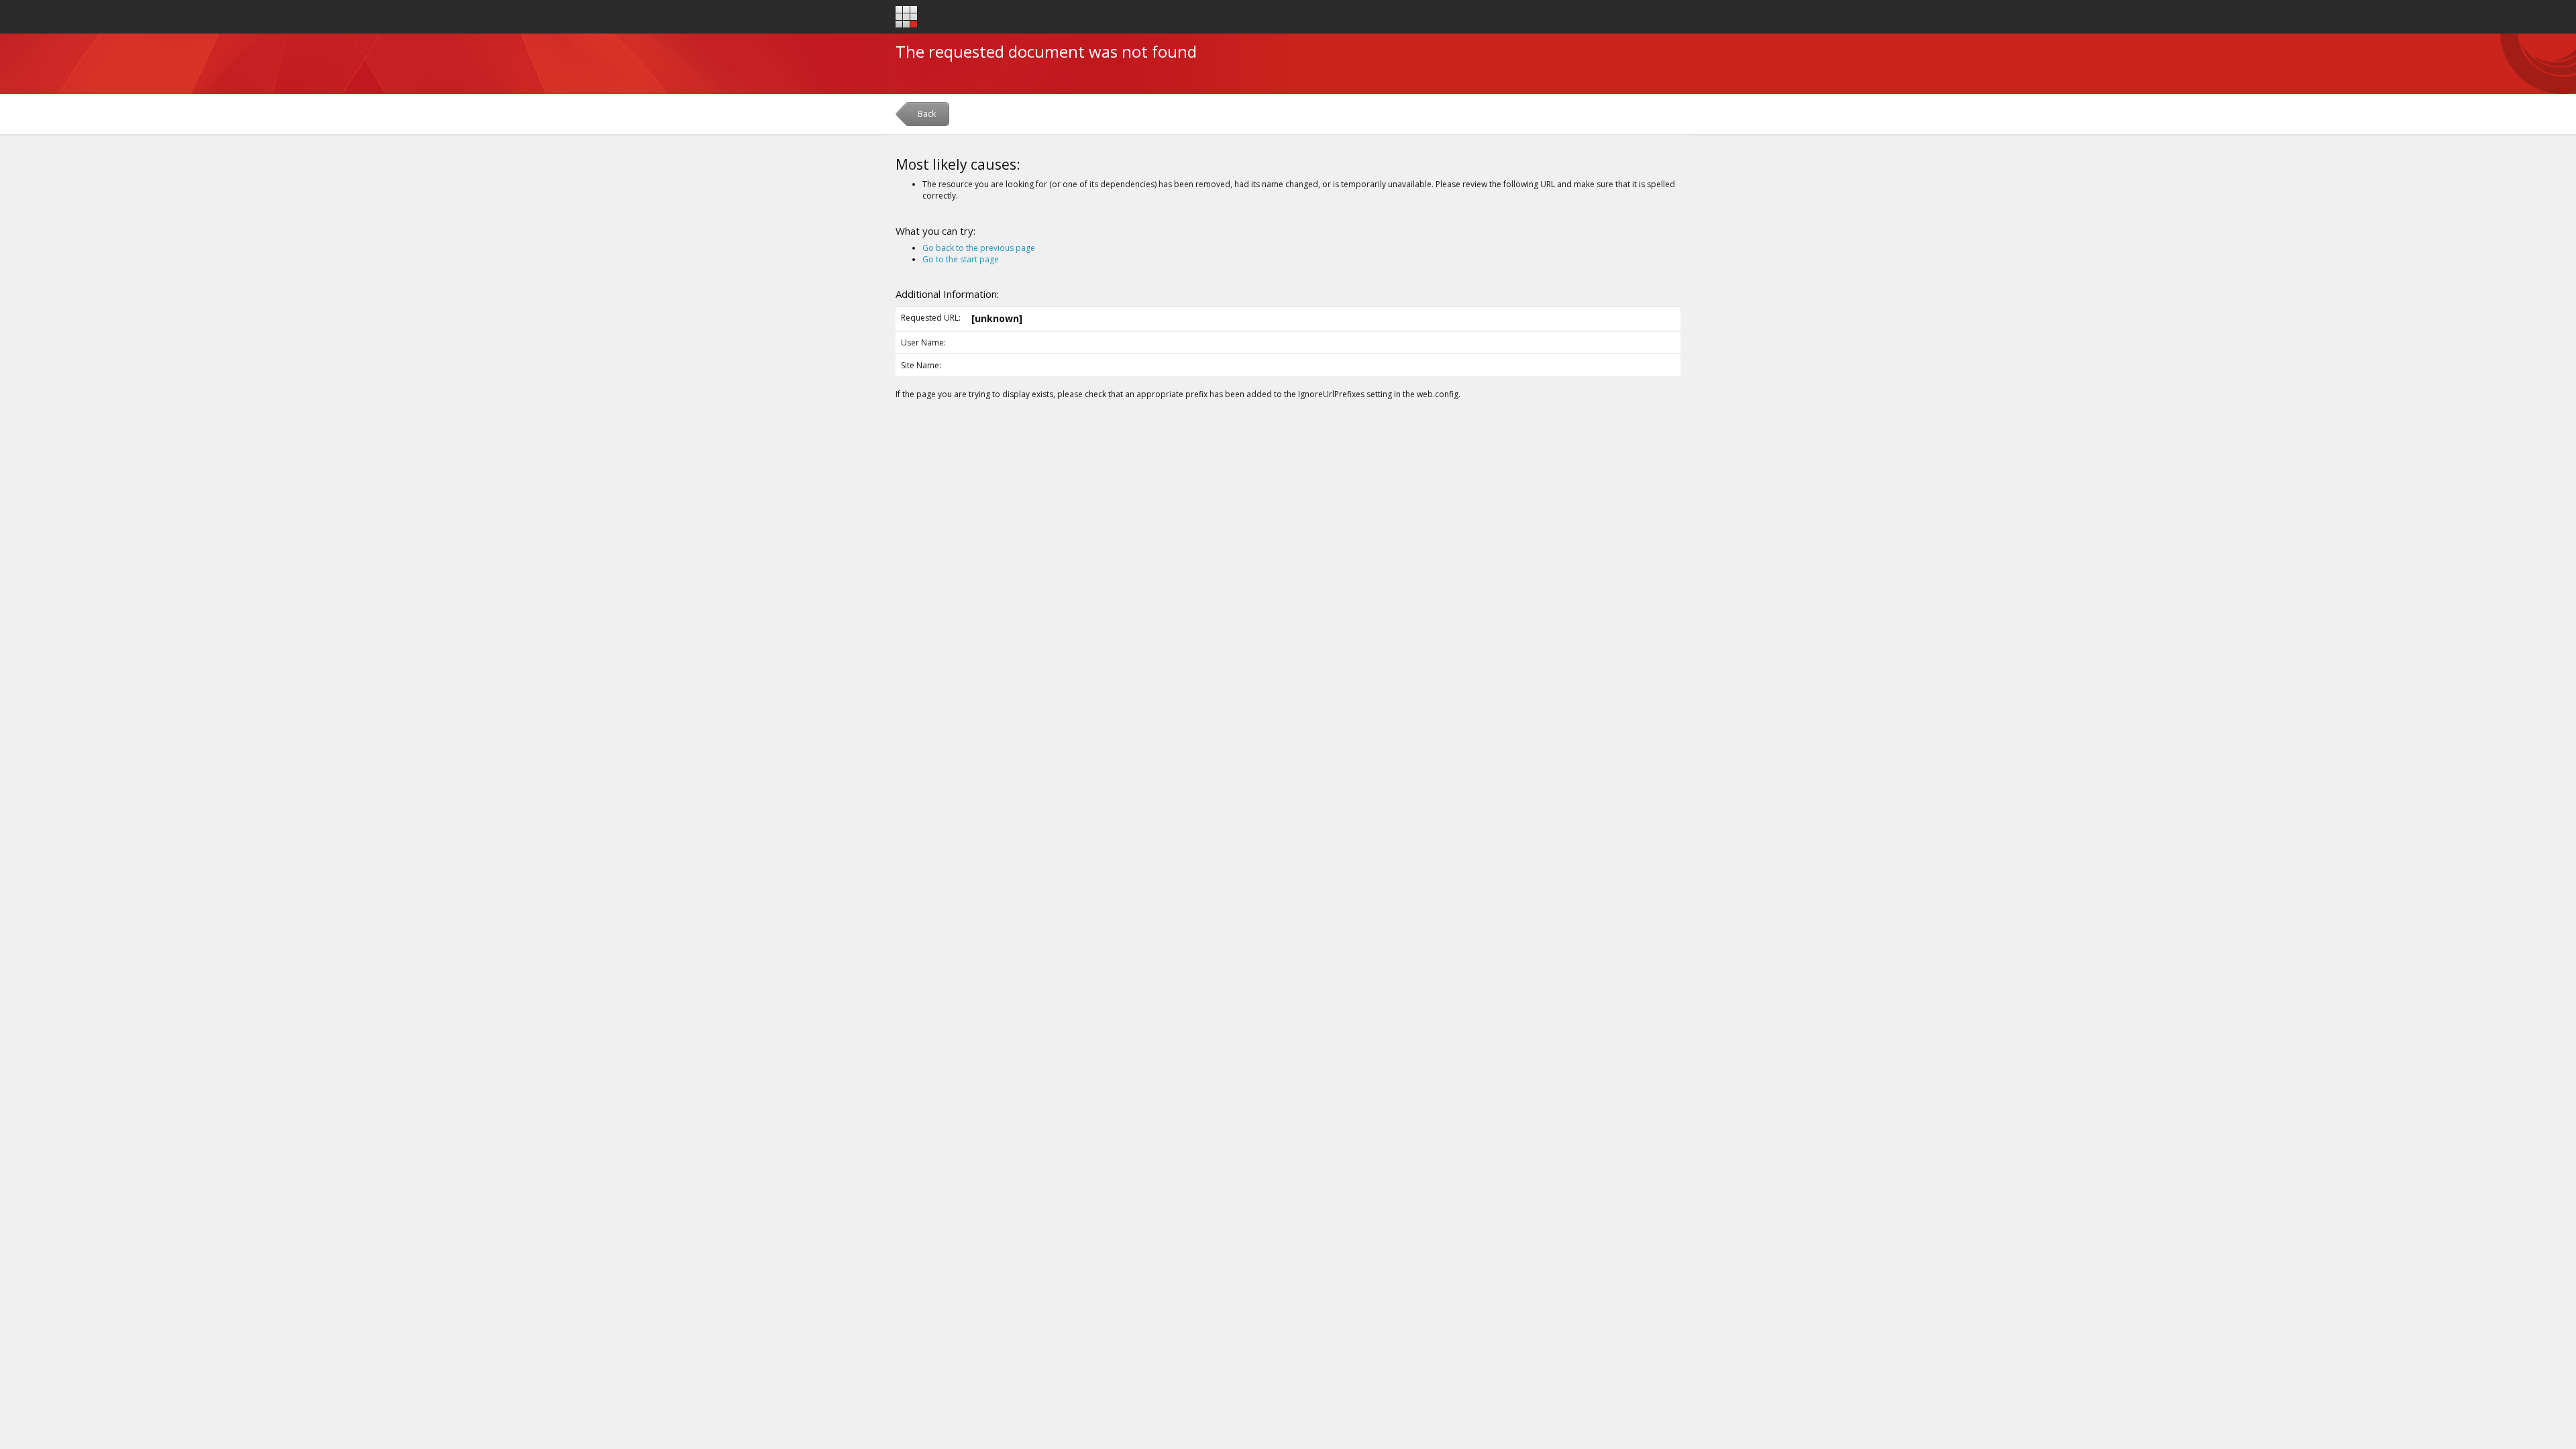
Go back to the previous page (979, 248)
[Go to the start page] (907, 17)
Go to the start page (961, 259)
